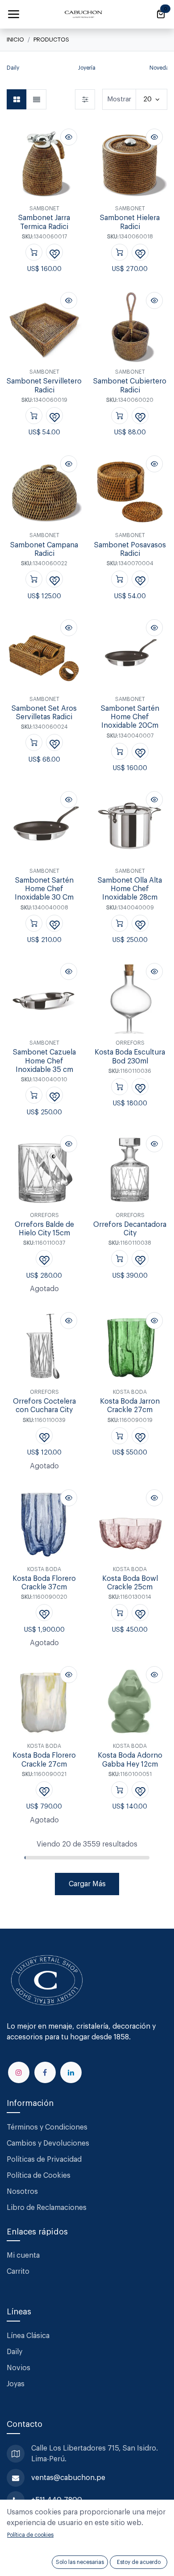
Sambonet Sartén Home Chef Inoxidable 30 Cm (44, 889)
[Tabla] (17, 99)
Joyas (16, 2384)
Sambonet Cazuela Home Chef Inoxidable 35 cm (44, 1061)
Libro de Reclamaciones (47, 2208)
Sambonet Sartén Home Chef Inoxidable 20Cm (130, 717)
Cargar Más (87, 1884)
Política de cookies (30, 2535)
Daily (14, 2352)
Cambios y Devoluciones (48, 2143)
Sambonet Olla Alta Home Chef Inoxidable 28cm (130, 889)
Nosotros (22, 2192)
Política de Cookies (39, 2176)
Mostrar (119, 99)
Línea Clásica (28, 2336)
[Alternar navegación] (13, 14)
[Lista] (36, 99)
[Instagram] (19, 2072)
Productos (51, 40)
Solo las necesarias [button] (80, 2562)
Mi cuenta (23, 2255)
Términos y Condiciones (48, 2127)
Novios (19, 2368)
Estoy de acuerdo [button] (139, 2562)
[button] (11, 71)
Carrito (18, 2272)
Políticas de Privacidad (44, 2159)
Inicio (15, 40)
